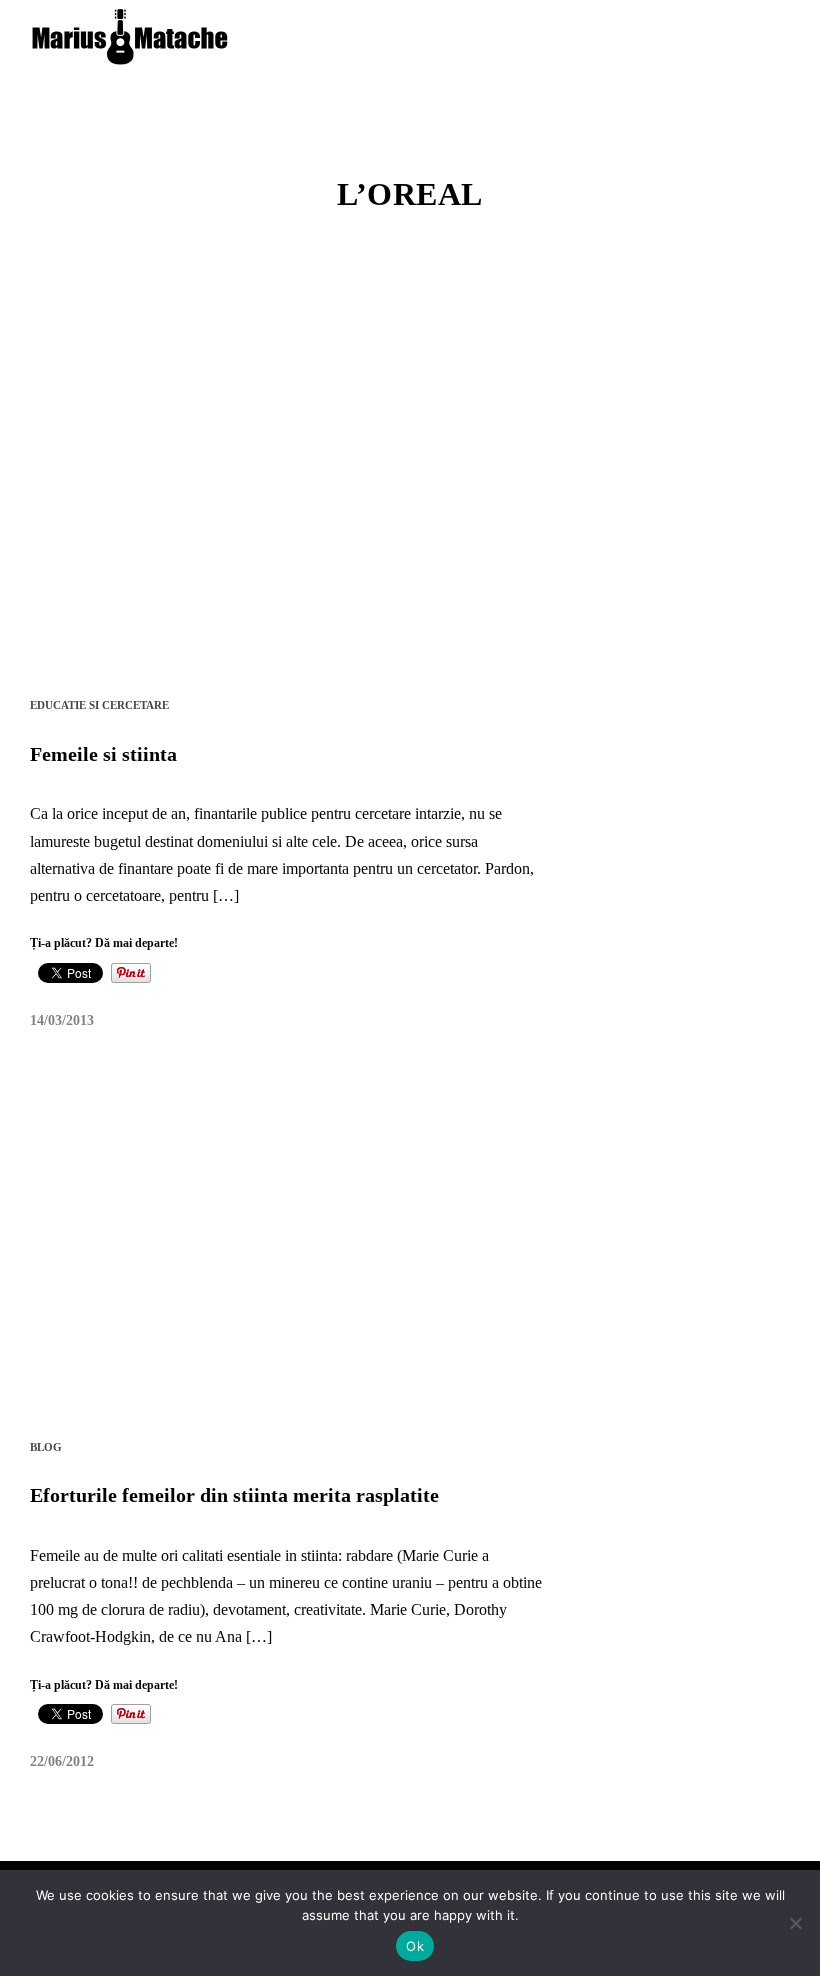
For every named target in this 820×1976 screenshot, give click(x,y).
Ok (415, 1946)
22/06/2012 (62, 1761)
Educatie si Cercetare (99, 705)
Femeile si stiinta (103, 754)
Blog (46, 1447)
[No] (795, 1923)
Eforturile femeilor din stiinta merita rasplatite (234, 1495)
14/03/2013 (62, 1020)
